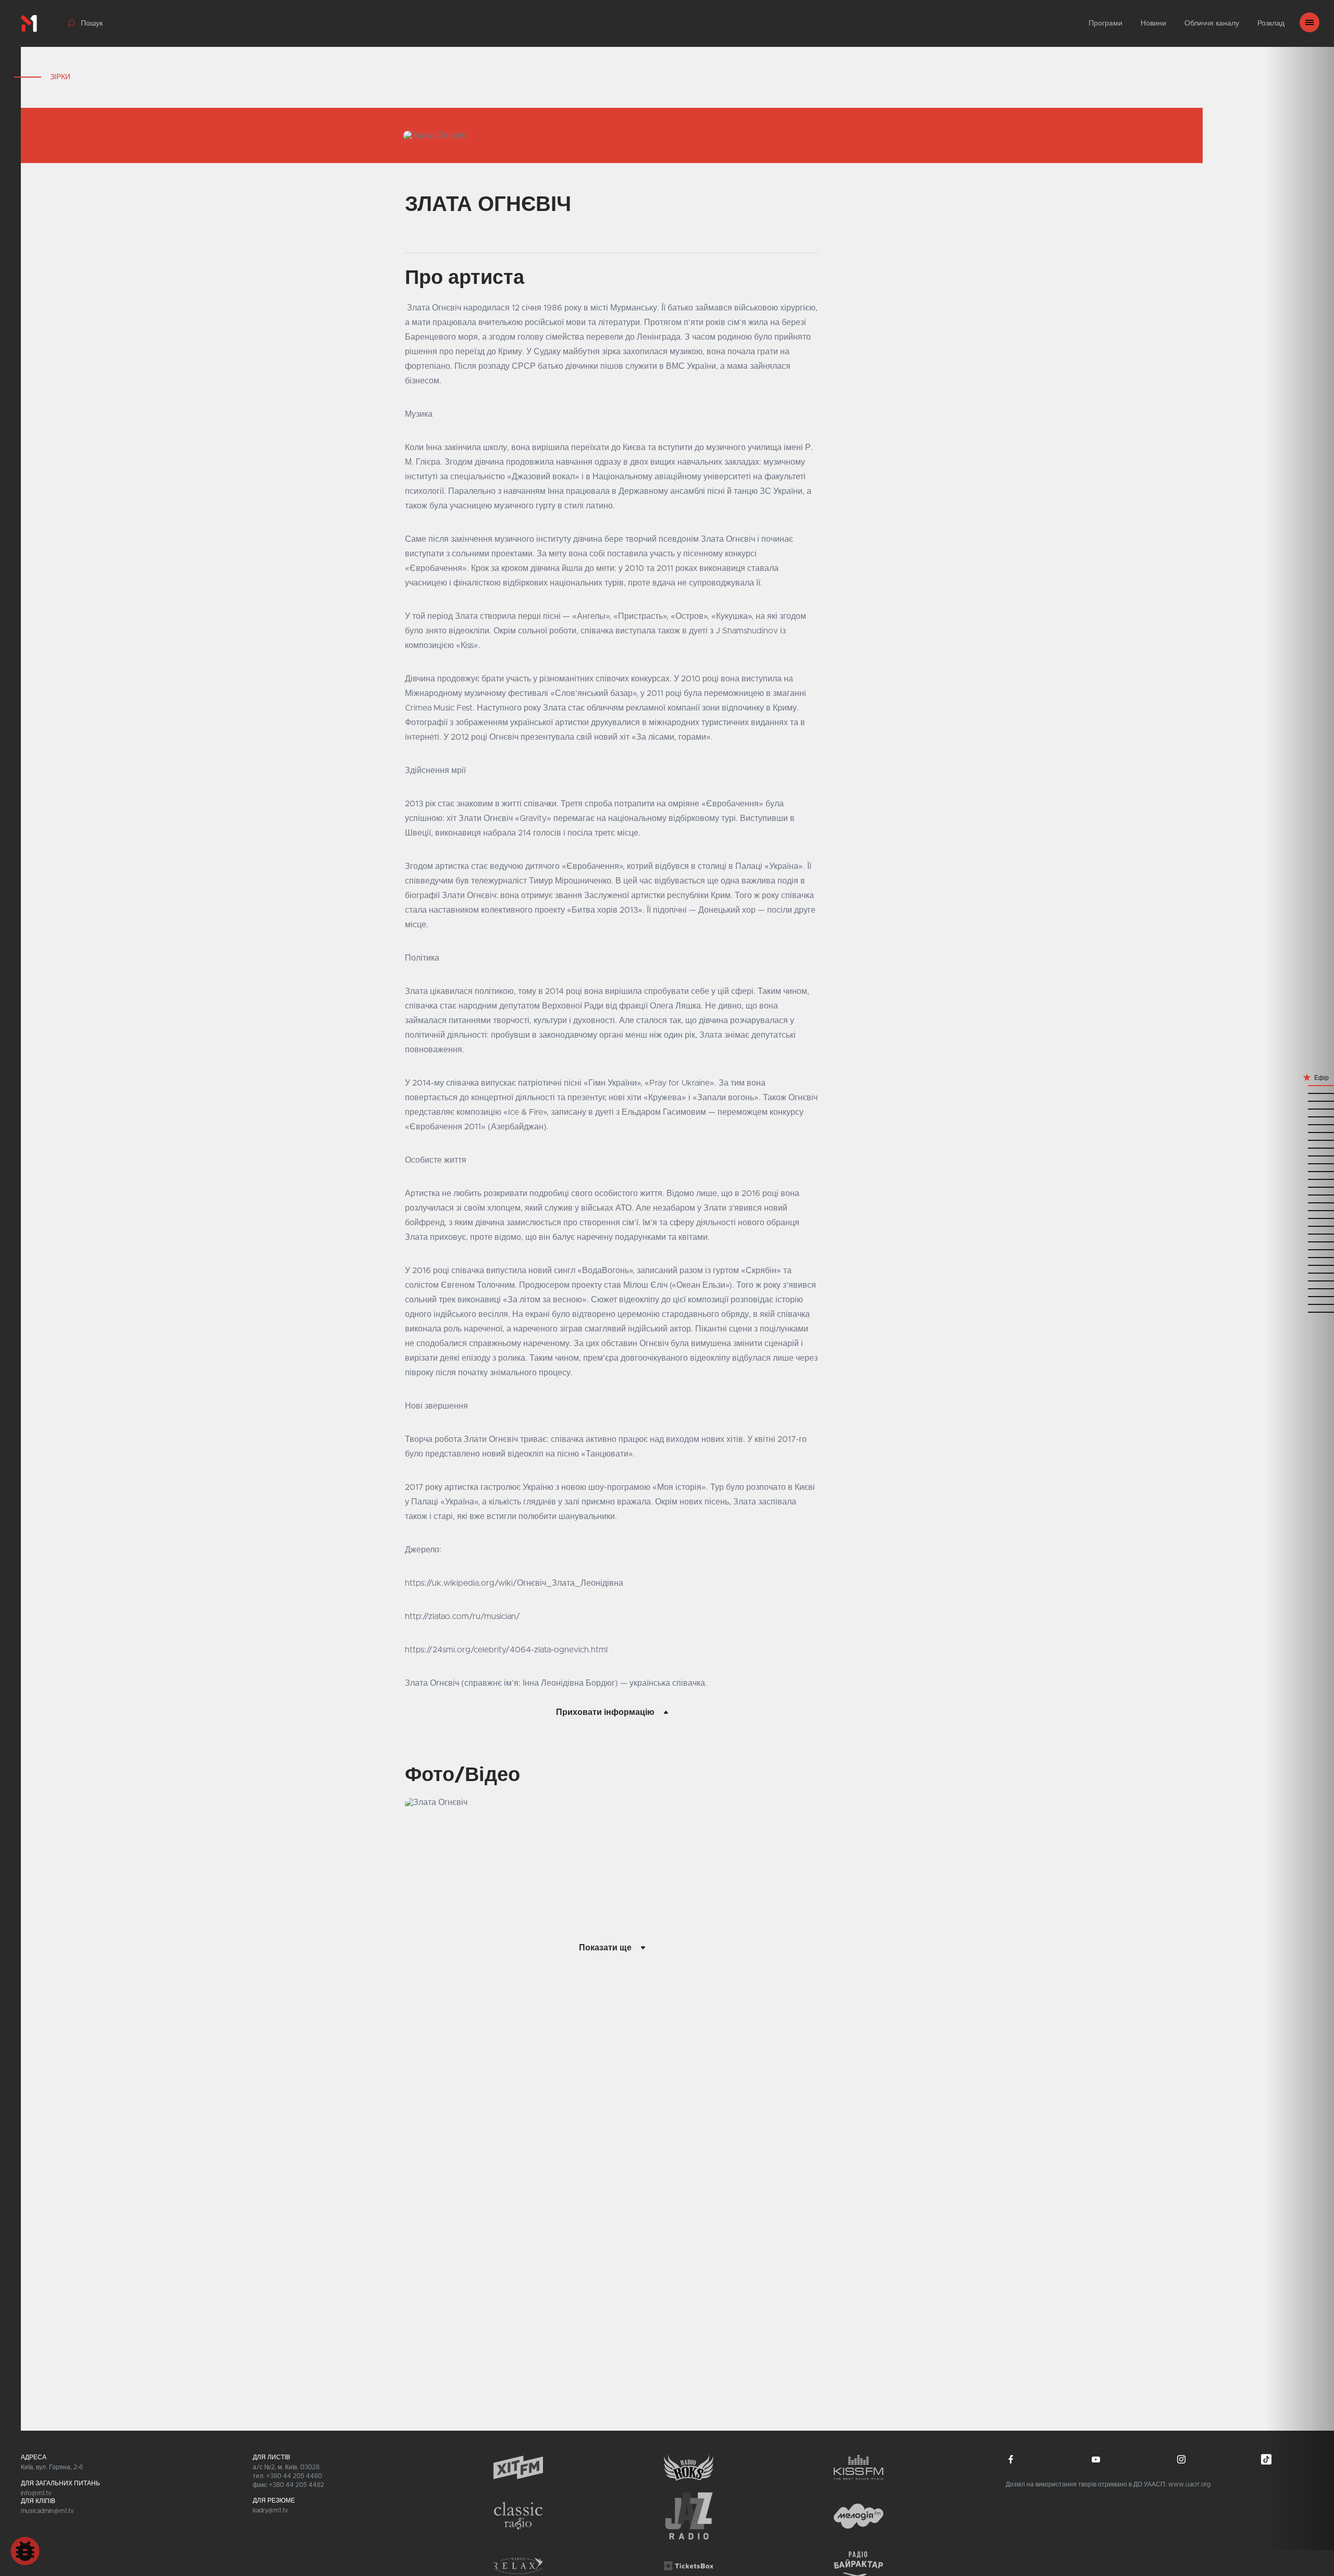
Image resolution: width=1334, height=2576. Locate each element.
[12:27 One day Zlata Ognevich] (1300, 1085)
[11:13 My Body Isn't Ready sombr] (1300, 1210)
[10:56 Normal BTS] (1300, 1241)
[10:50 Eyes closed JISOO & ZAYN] (1300, 1257)
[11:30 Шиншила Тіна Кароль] (1300, 1171)
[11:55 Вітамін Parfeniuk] (1300, 1124)
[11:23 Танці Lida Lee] (1300, 1186)
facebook (1011, 2459)
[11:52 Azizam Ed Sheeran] (1300, 1132)
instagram (1181, 2459)
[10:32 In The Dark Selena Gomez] (1300, 1288)
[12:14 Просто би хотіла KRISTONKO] (1300, 1100)
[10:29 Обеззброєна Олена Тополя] (1300, 1296)
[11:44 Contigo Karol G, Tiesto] (1300, 1147)
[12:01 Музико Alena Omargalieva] (1300, 1116)
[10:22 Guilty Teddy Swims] (1300, 1311)
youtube (1096, 2459)
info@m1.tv (36, 2493)
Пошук (92, 23)
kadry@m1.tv (270, 2510)
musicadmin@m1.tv (47, 2511)
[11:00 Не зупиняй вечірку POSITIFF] (1300, 1233)
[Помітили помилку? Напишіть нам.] (25, 2551)
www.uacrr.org (1189, 2484)
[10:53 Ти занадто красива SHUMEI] (1300, 1249)
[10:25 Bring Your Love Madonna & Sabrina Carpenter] (1300, 1304)
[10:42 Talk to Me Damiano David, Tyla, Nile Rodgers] (1300, 1272)
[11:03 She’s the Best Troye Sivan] (1300, 1225)
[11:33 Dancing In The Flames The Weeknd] (1300, 1163)
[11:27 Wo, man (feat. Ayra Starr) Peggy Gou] (1300, 1179)
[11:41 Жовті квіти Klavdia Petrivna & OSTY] (1300, 1155)
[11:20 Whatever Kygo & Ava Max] (1300, 1194)
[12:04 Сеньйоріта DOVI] (1300, 1108)
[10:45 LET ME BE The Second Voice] (1300, 1265)
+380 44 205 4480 (294, 2476)
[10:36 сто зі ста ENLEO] (1300, 1280)
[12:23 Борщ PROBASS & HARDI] (1300, 1093)
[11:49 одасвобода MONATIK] (1300, 1140)
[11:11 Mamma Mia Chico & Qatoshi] (1300, 1218)
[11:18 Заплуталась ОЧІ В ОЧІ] (1300, 1202)
